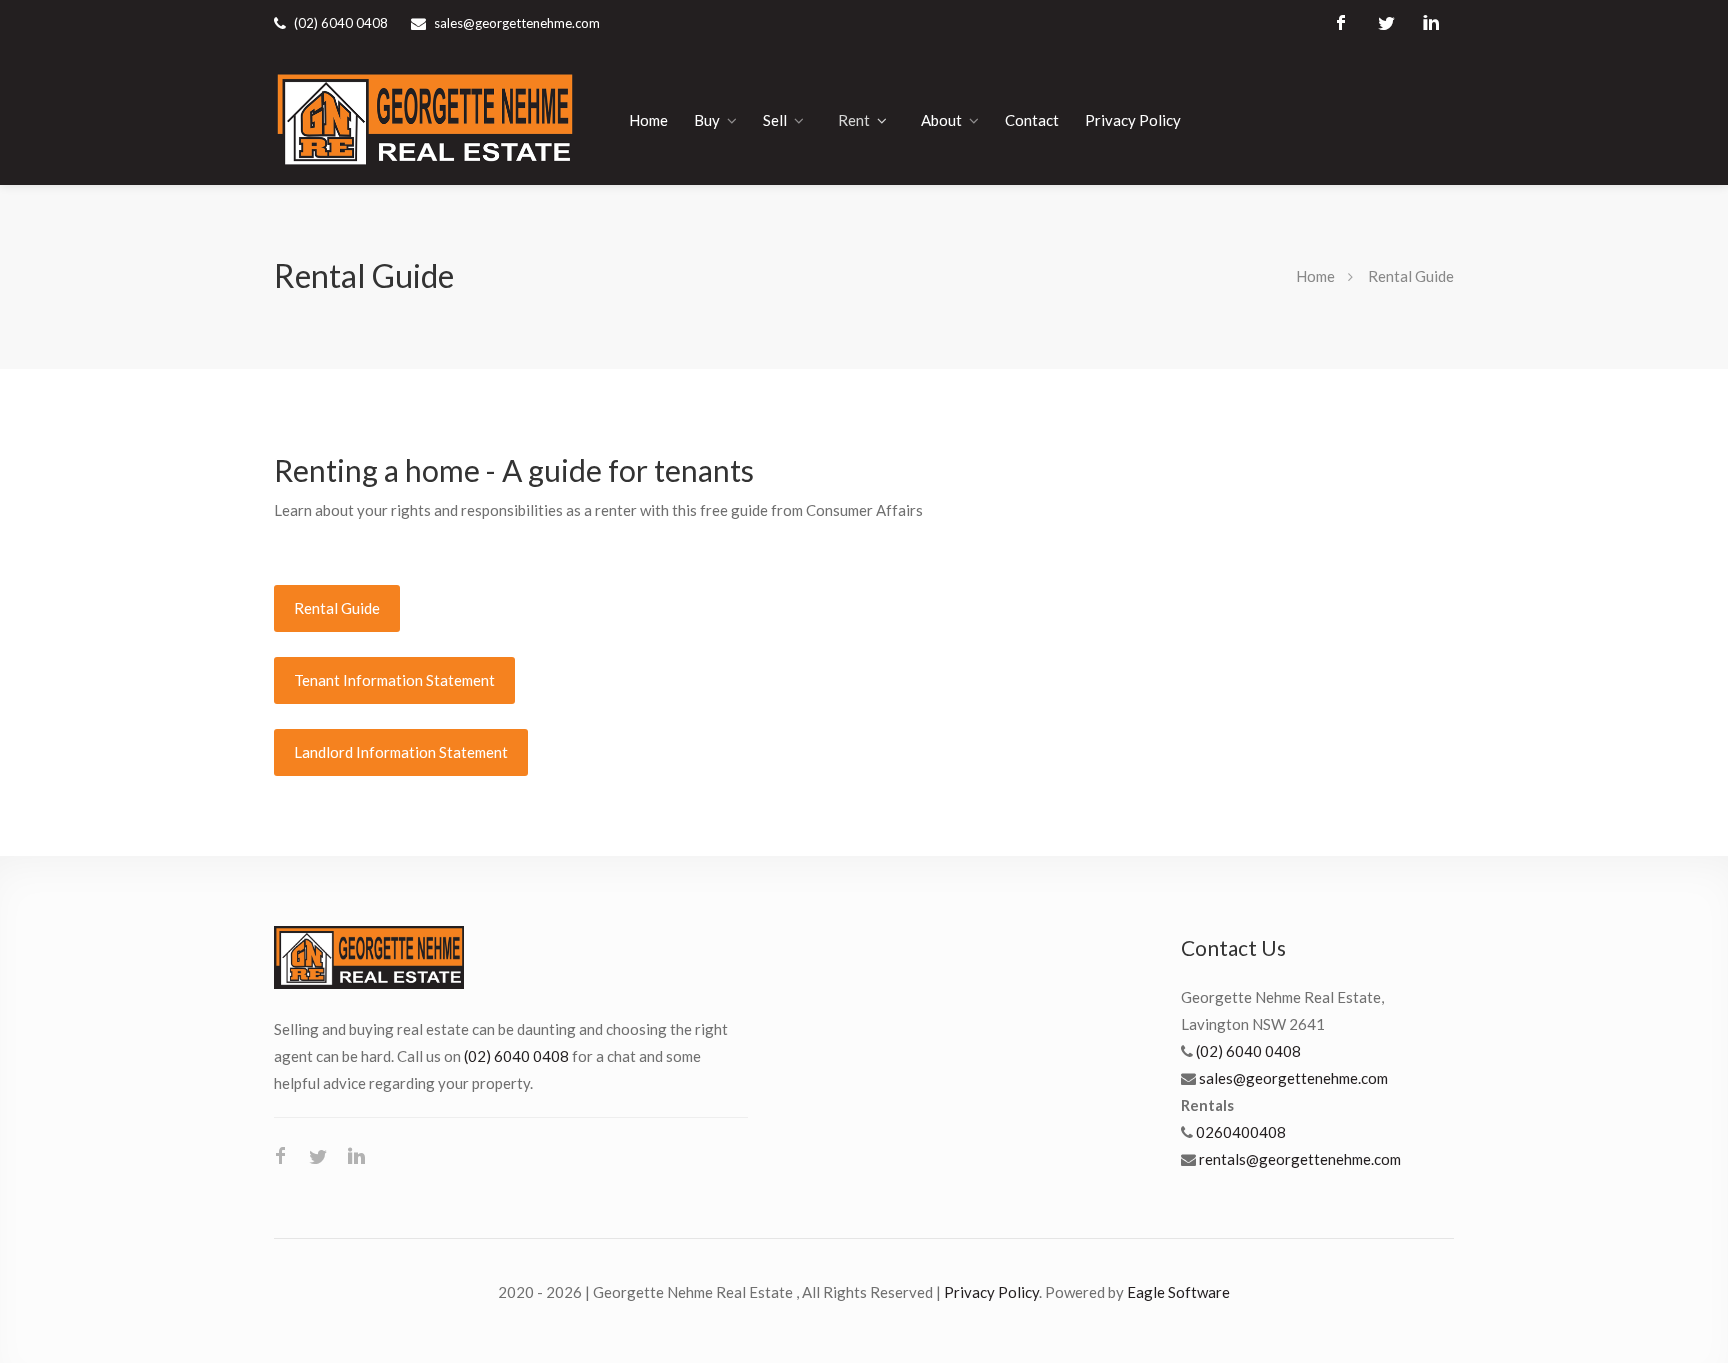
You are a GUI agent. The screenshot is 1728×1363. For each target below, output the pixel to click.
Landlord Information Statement (401, 752)
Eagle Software (1178, 1292)
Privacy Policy (1133, 120)
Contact (1032, 120)
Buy (707, 120)
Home (648, 120)
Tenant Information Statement (394, 680)
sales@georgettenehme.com (517, 23)
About (941, 120)
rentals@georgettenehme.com (1300, 1159)
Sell (775, 120)
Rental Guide (337, 608)
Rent (854, 120)
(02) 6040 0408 (516, 1056)
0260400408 (1241, 1132)
